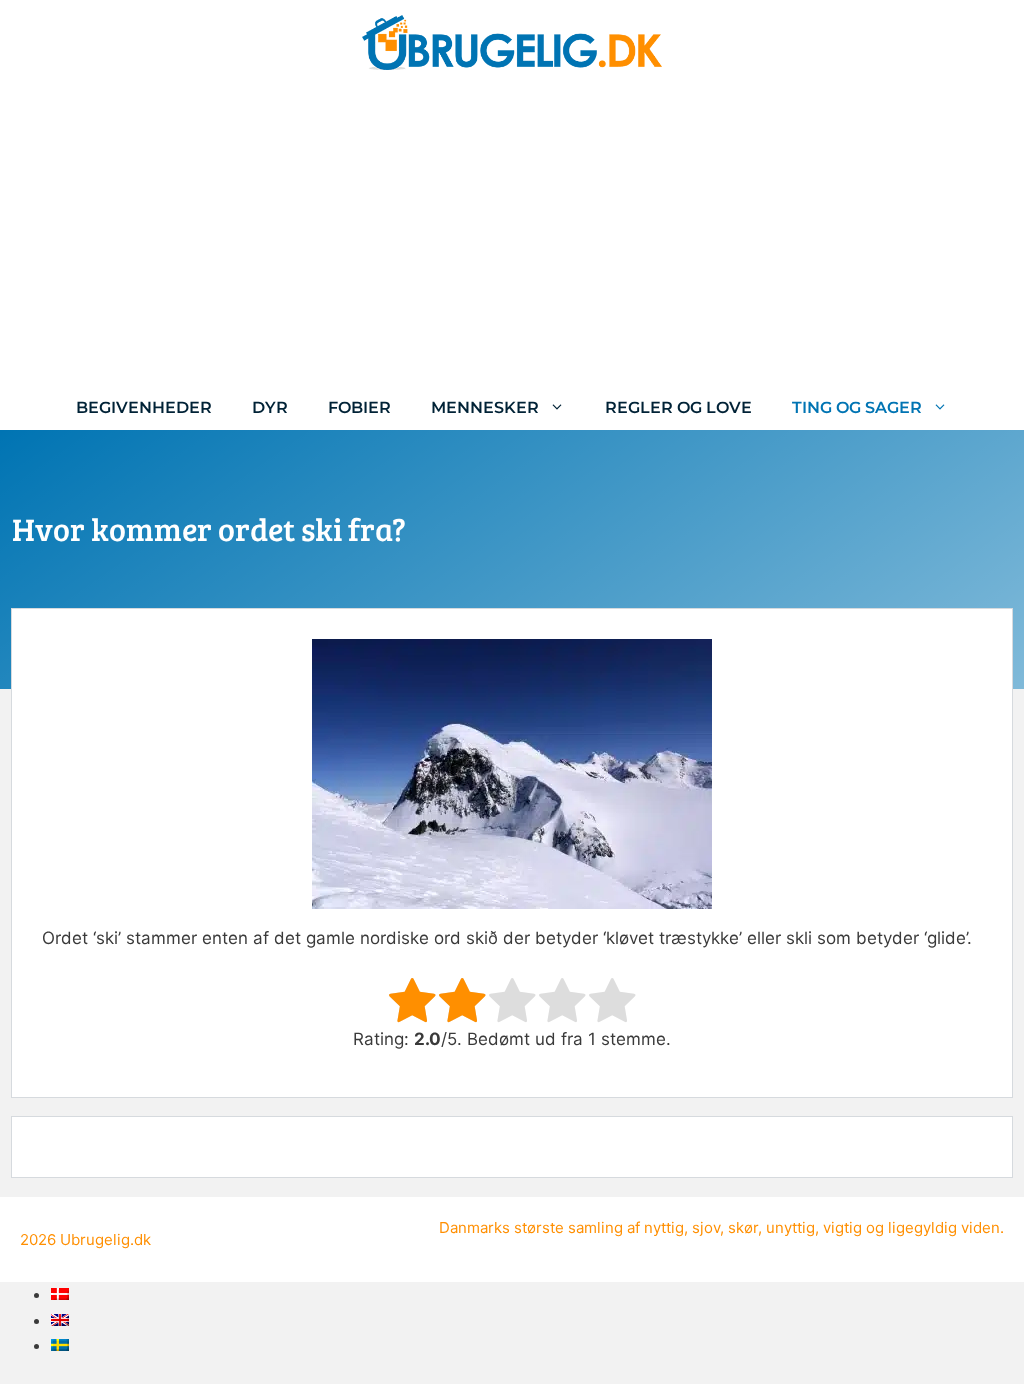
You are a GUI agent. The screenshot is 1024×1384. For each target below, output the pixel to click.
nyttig (664, 1227)
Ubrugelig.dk (105, 1239)
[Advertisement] (512, 235)
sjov (706, 1227)
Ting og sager (857, 407)
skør (743, 1227)
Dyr (270, 407)
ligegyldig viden (944, 1227)
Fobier (359, 407)
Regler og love (678, 407)
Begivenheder (144, 407)
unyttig (790, 1227)
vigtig (842, 1227)
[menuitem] (60, 1294)
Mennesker (485, 407)
